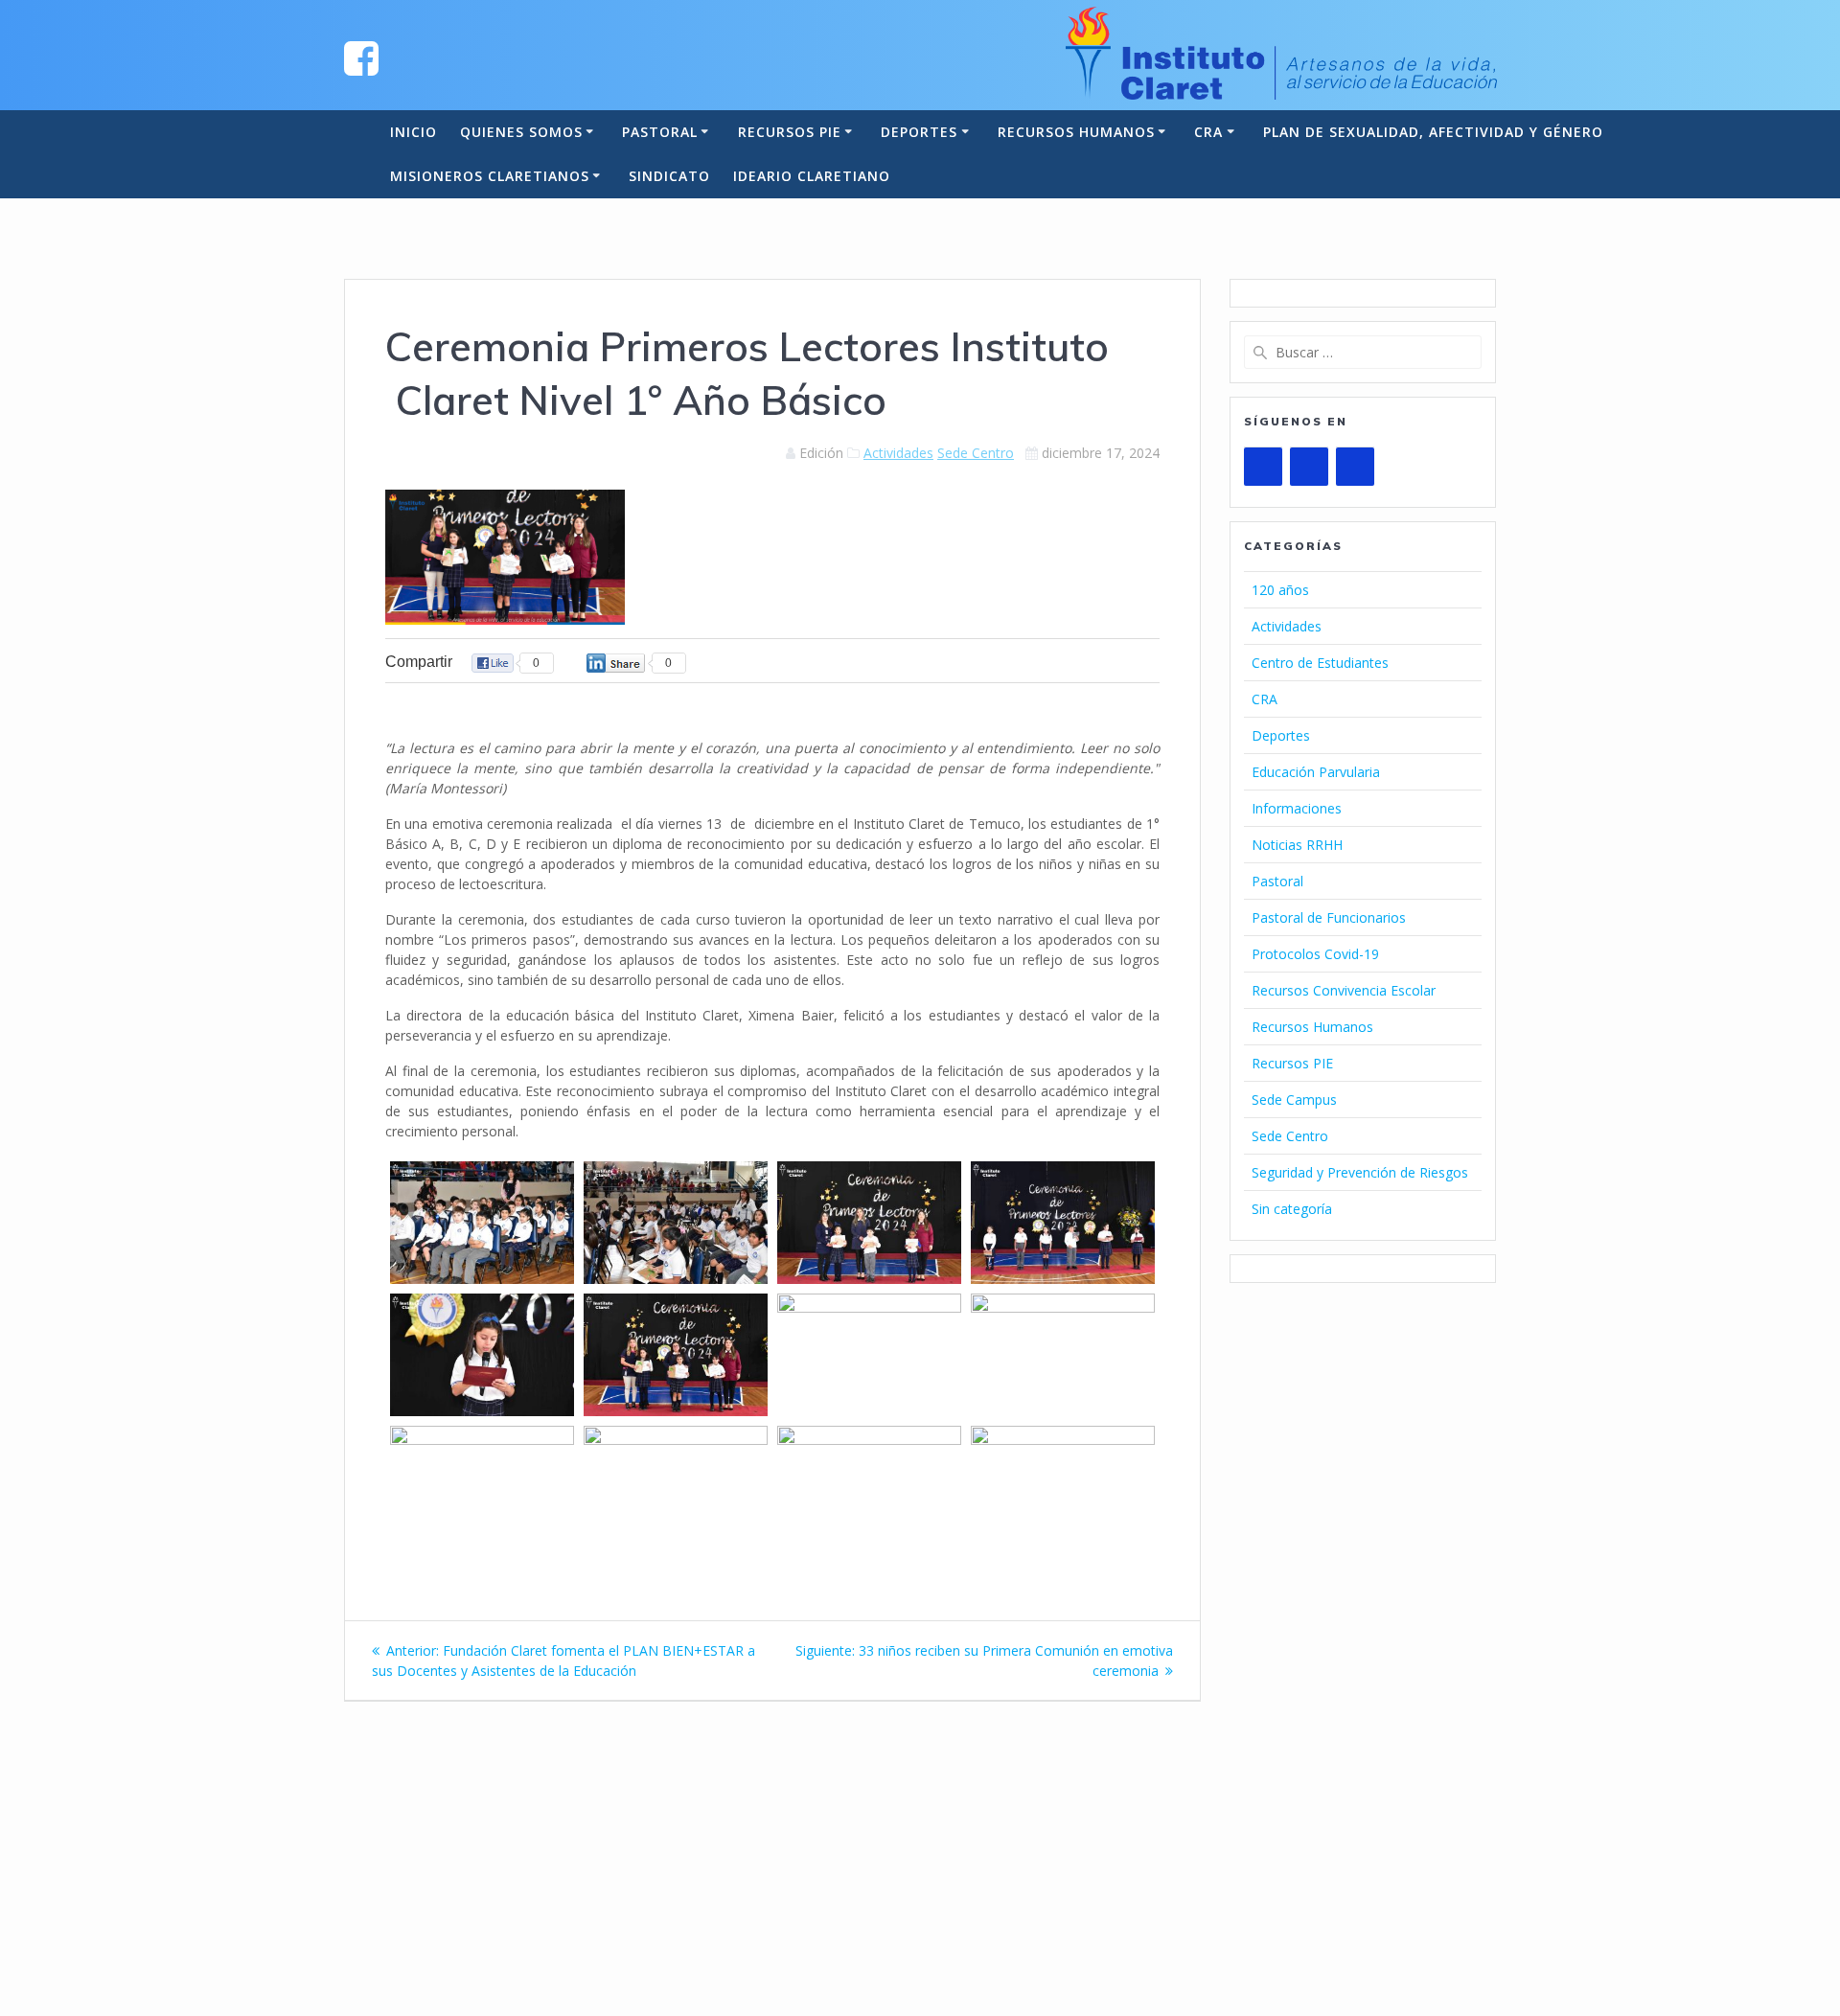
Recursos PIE (790, 132)
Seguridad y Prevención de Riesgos (1360, 1172)
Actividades (898, 453)
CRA (1208, 132)
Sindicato (669, 176)
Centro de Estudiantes (1320, 663)
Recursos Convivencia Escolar (1344, 990)
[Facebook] (1309, 467)
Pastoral (660, 132)
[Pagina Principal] (361, 57)
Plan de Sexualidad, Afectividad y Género (1433, 132)
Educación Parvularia (1316, 772)
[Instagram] (1355, 467)
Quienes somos (521, 132)
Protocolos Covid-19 (1315, 954)
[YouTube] (1263, 467)
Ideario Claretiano (812, 176)
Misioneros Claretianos (490, 176)
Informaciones (1297, 808)
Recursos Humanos (1076, 132)
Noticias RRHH (1297, 845)
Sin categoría (1292, 1209)
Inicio (414, 132)
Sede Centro (976, 453)
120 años (1280, 590)
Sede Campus (1294, 1100)
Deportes (919, 132)
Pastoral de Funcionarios (1329, 917)
